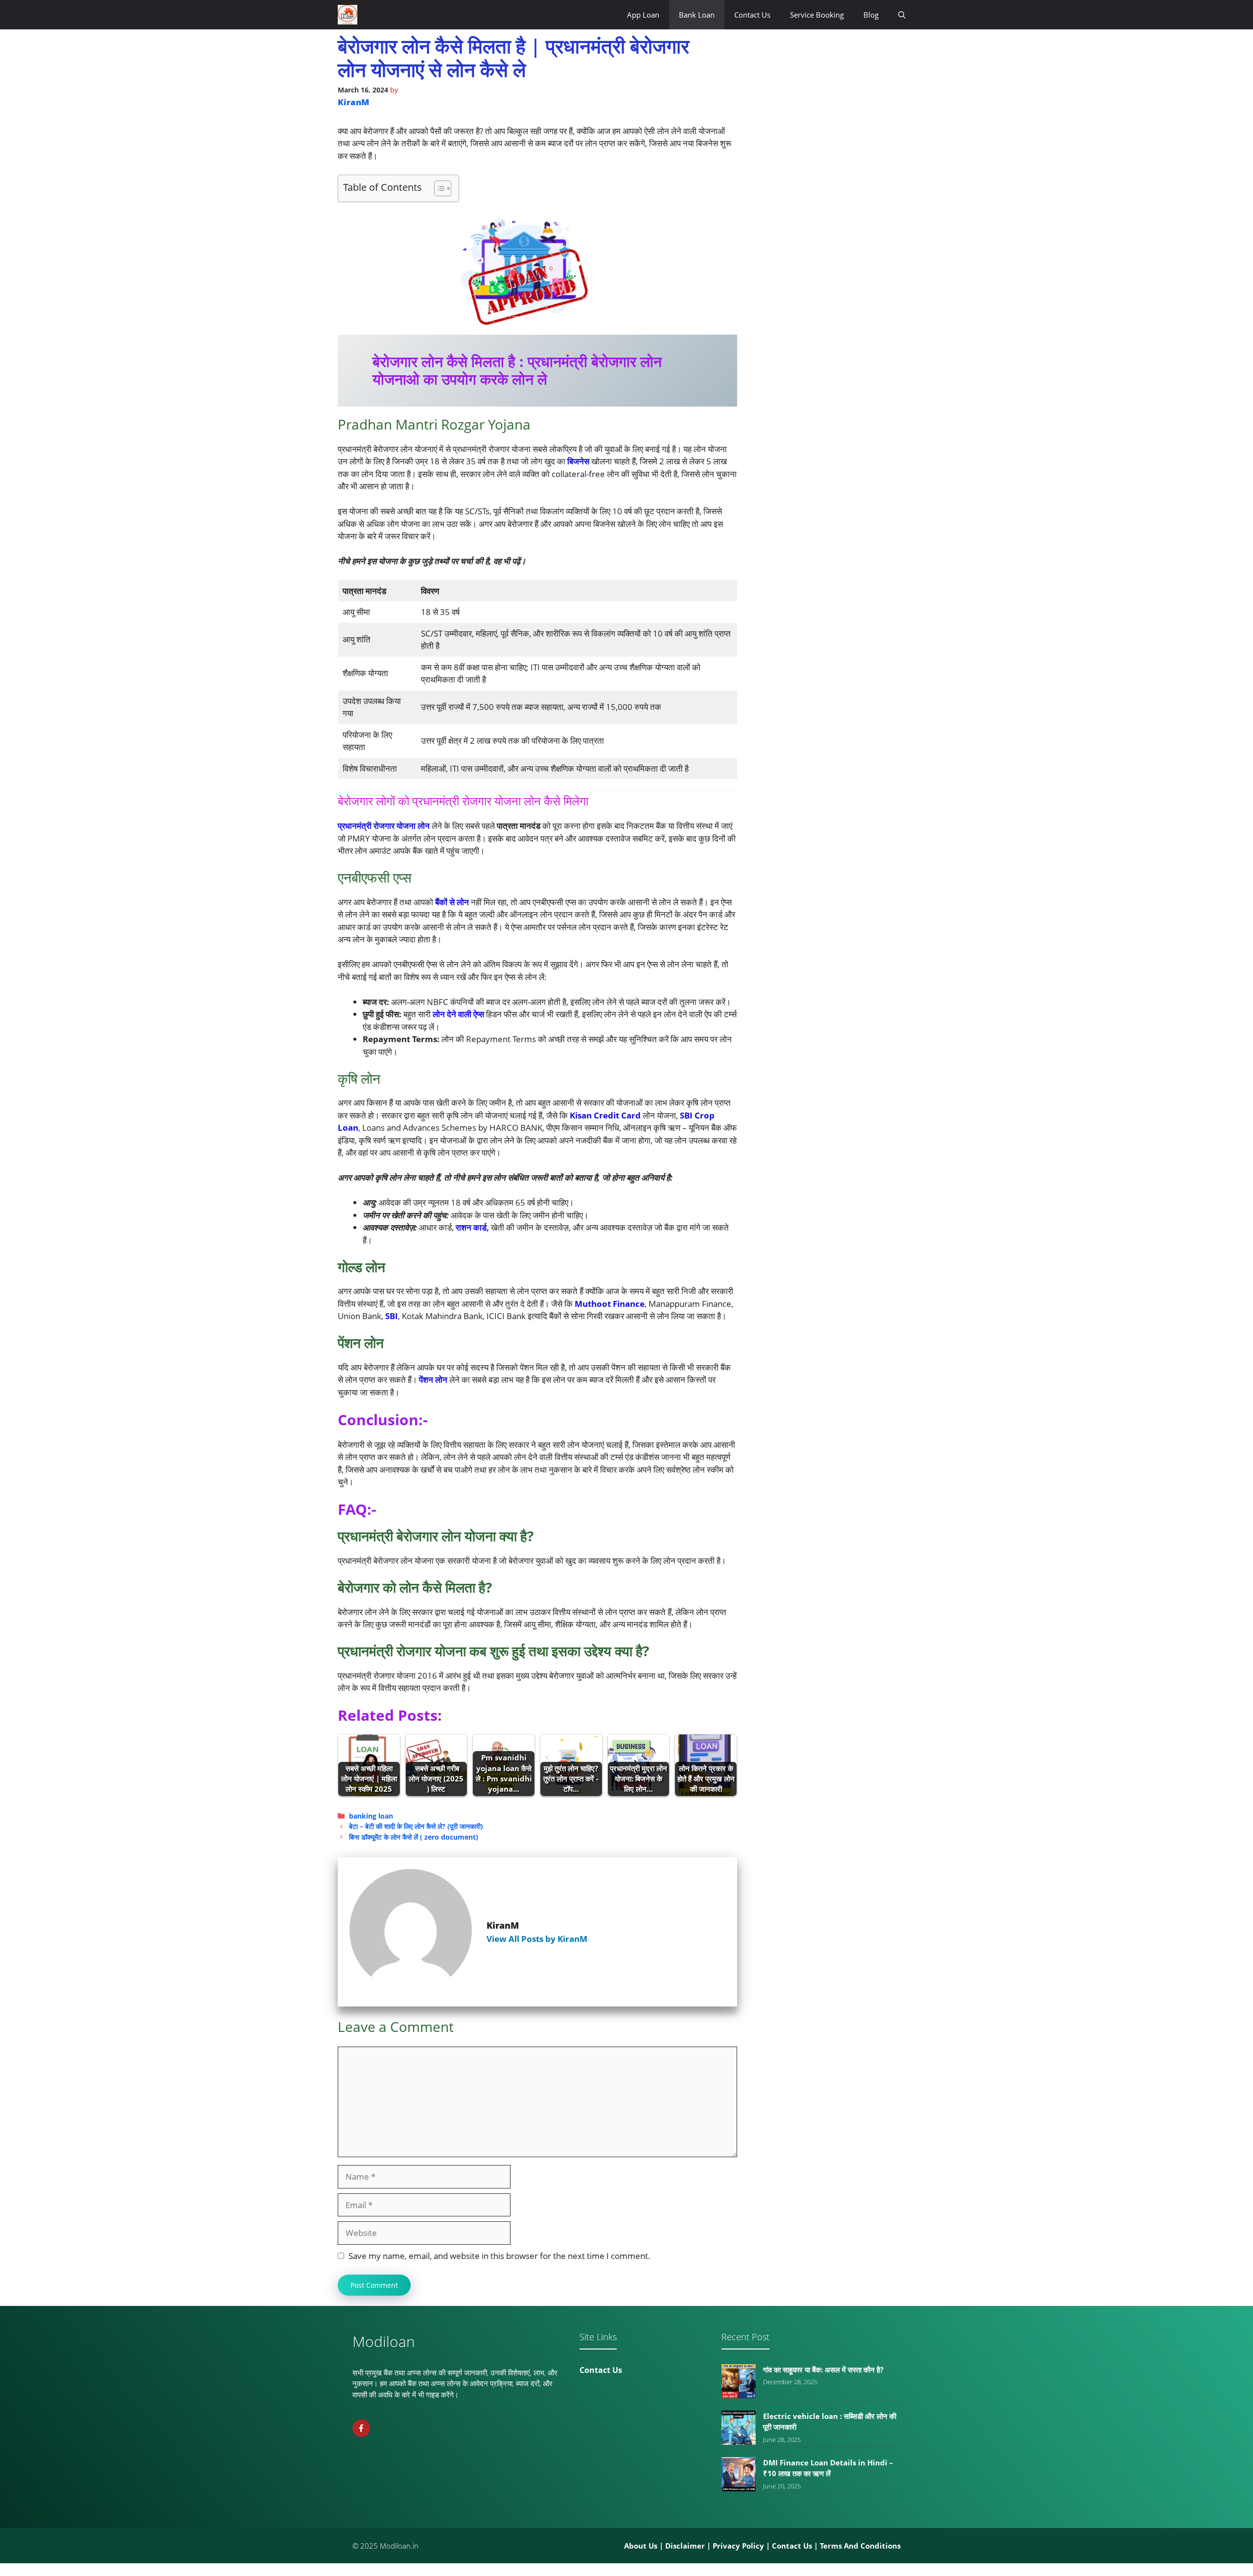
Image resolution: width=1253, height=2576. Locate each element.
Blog (871, 15)
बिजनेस (579, 461)
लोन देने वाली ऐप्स (458, 1014)
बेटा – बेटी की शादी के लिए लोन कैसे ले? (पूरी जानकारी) (416, 1826)
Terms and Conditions (860, 2546)
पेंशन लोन (434, 1379)
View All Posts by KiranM (537, 1939)
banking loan (371, 1816)
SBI (392, 1316)
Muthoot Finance (609, 1304)
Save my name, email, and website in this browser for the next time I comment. (499, 2256)
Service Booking (817, 15)
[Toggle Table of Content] (438, 188)
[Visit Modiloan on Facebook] (361, 2428)
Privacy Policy (738, 2546)
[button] (902, 15)
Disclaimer (685, 2546)
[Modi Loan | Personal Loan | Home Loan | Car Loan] (348, 15)
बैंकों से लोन (453, 902)
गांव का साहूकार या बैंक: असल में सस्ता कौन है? (823, 2370)
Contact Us (752, 15)
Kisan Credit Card (605, 1115)
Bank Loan (697, 15)
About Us (641, 2546)
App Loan (643, 15)
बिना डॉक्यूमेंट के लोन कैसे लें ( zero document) (414, 1837)
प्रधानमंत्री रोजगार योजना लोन (384, 826)
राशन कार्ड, (471, 1227)
